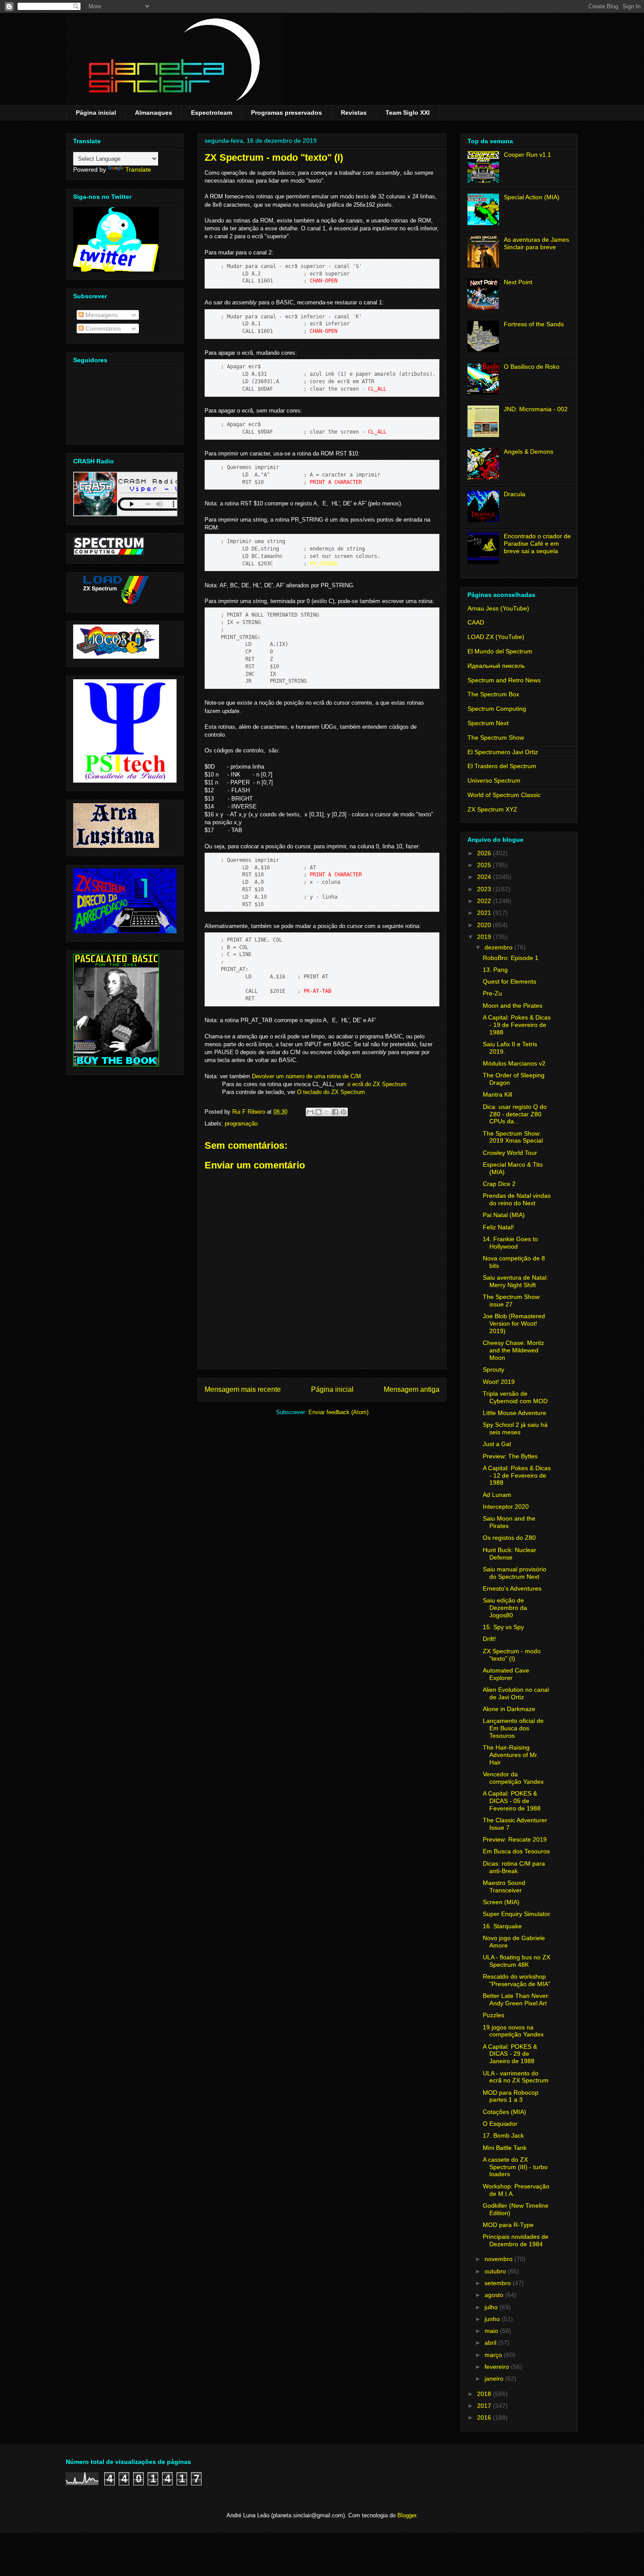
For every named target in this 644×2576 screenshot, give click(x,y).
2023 (485, 889)
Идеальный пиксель (496, 666)
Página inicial (96, 113)
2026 (485, 853)
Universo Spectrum (494, 780)
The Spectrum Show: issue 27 (512, 1300)
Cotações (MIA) (504, 2112)
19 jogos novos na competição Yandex (513, 2031)
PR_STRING (324, 564)
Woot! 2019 (499, 1382)
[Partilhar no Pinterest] (343, 1112)
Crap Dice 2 (499, 1184)
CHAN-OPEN (324, 281)
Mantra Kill (497, 1094)
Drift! (489, 1639)
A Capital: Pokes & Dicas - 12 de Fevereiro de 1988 (517, 1475)
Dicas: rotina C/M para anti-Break (514, 1867)
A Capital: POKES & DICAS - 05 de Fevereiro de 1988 (512, 1801)
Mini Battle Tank (505, 2148)
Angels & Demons (529, 452)
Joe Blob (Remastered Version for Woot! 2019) (514, 1323)
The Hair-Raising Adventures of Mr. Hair (511, 1755)
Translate (138, 169)
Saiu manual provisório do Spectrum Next (515, 1573)
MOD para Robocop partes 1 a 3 (511, 2096)
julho (492, 2307)
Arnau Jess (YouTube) (498, 608)
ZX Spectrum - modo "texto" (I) (512, 1655)
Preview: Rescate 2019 (515, 1839)
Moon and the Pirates (513, 1006)
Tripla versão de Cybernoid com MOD (515, 1397)
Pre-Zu (492, 993)
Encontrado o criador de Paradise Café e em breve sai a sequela (537, 543)
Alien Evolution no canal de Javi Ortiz (516, 1693)
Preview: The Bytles (510, 1456)
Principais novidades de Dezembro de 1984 (516, 2240)
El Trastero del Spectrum (502, 766)
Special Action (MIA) (532, 197)
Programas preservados (287, 113)
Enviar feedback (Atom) (338, 1412)
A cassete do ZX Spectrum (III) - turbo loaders (515, 2167)
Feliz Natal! (498, 1227)
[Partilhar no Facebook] (335, 1112)
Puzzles (494, 2015)
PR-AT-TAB (317, 991)
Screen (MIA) (501, 1902)
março (494, 2355)
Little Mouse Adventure (515, 1413)
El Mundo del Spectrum (500, 651)
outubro (496, 2271)
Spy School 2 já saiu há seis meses (515, 1428)
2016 (485, 2417)
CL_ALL (377, 389)
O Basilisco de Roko (532, 367)
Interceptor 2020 (506, 1507)
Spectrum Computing (497, 709)
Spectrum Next (488, 723)
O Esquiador (500, 2124)
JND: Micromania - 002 (536, 409)
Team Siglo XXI (408, 113)
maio (492, 2331)
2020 (485, 925)
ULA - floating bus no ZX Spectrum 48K (517, 1961)
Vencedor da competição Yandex (513, 1778)
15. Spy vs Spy (503, 1627)
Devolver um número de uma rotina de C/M (306, 1076)
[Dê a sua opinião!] (318, 1112)
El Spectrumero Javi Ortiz (503, 752)
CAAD (476, 622)
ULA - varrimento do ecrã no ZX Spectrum (516, 2077)
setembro (499, 2283)
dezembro (499, 947)
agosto (495, 2295)
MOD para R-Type (508, 2225)
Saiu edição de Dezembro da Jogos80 (505, 1608)
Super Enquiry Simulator (517, 1914)
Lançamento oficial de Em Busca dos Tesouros (513, 1728)
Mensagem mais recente (243, 1389)
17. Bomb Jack (503, 2135)
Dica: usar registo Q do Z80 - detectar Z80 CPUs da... (515, 1114)
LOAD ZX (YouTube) (496, 637)
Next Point (518, 282)
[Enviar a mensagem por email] (310, 1112)
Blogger (407, 2515)
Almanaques (154, 113)
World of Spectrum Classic (504, 795)
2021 (485, 913)
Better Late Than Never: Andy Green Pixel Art (516, 1999)
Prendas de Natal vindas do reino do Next (517, 1199)
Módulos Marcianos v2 (514, 1063)
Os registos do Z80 (509, 1538)
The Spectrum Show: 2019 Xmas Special (513, 1137)
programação (241, 1124)
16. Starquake (502, 1926)
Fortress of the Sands (534, 324)
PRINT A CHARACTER (336, 482)
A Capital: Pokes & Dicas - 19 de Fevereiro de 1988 (517, 1025)
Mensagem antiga (412, 1389)
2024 (485, 877)
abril (491, 2343)
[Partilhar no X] (327, 1112)
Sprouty (494, 1369)
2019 (485, 937)
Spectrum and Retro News (504, 680)
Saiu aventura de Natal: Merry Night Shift (515, 1281)
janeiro (495, 2378)
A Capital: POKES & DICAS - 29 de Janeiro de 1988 (510, 2054)
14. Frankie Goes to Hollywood (510, 1243)
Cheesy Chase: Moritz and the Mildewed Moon (513, 1350)
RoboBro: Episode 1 (511, 958)
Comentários (102, 328)
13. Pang (495, 970)
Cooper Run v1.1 (527, 155)
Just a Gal (497, 1444)
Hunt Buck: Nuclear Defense (510, 1554)
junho (493, 2319)
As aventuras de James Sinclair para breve (536, 243)
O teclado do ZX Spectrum (331, 1092)
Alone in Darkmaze (509, 1709)
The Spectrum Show (496, 738)
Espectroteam (212, 113)
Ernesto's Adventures (512, 1588)
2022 (485, 901)
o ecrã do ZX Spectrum (377, 1084)
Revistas (354, 113)
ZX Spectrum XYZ (492, 809)
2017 (485, 2406)
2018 (485, 2394)
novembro (499, 2259)
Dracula (515, 494)
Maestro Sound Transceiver (504, 1886)
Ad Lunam (497, 1495)
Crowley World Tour (510, 1153)
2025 (485, 865)
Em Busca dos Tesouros (516, 1851)
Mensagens (101, 315)
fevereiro (498, 2367)
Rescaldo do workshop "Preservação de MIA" (517, 1980)
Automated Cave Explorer (506, 1674)
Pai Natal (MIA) (504, 1215)
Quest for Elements (510, 981)
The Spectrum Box (493, 694)
